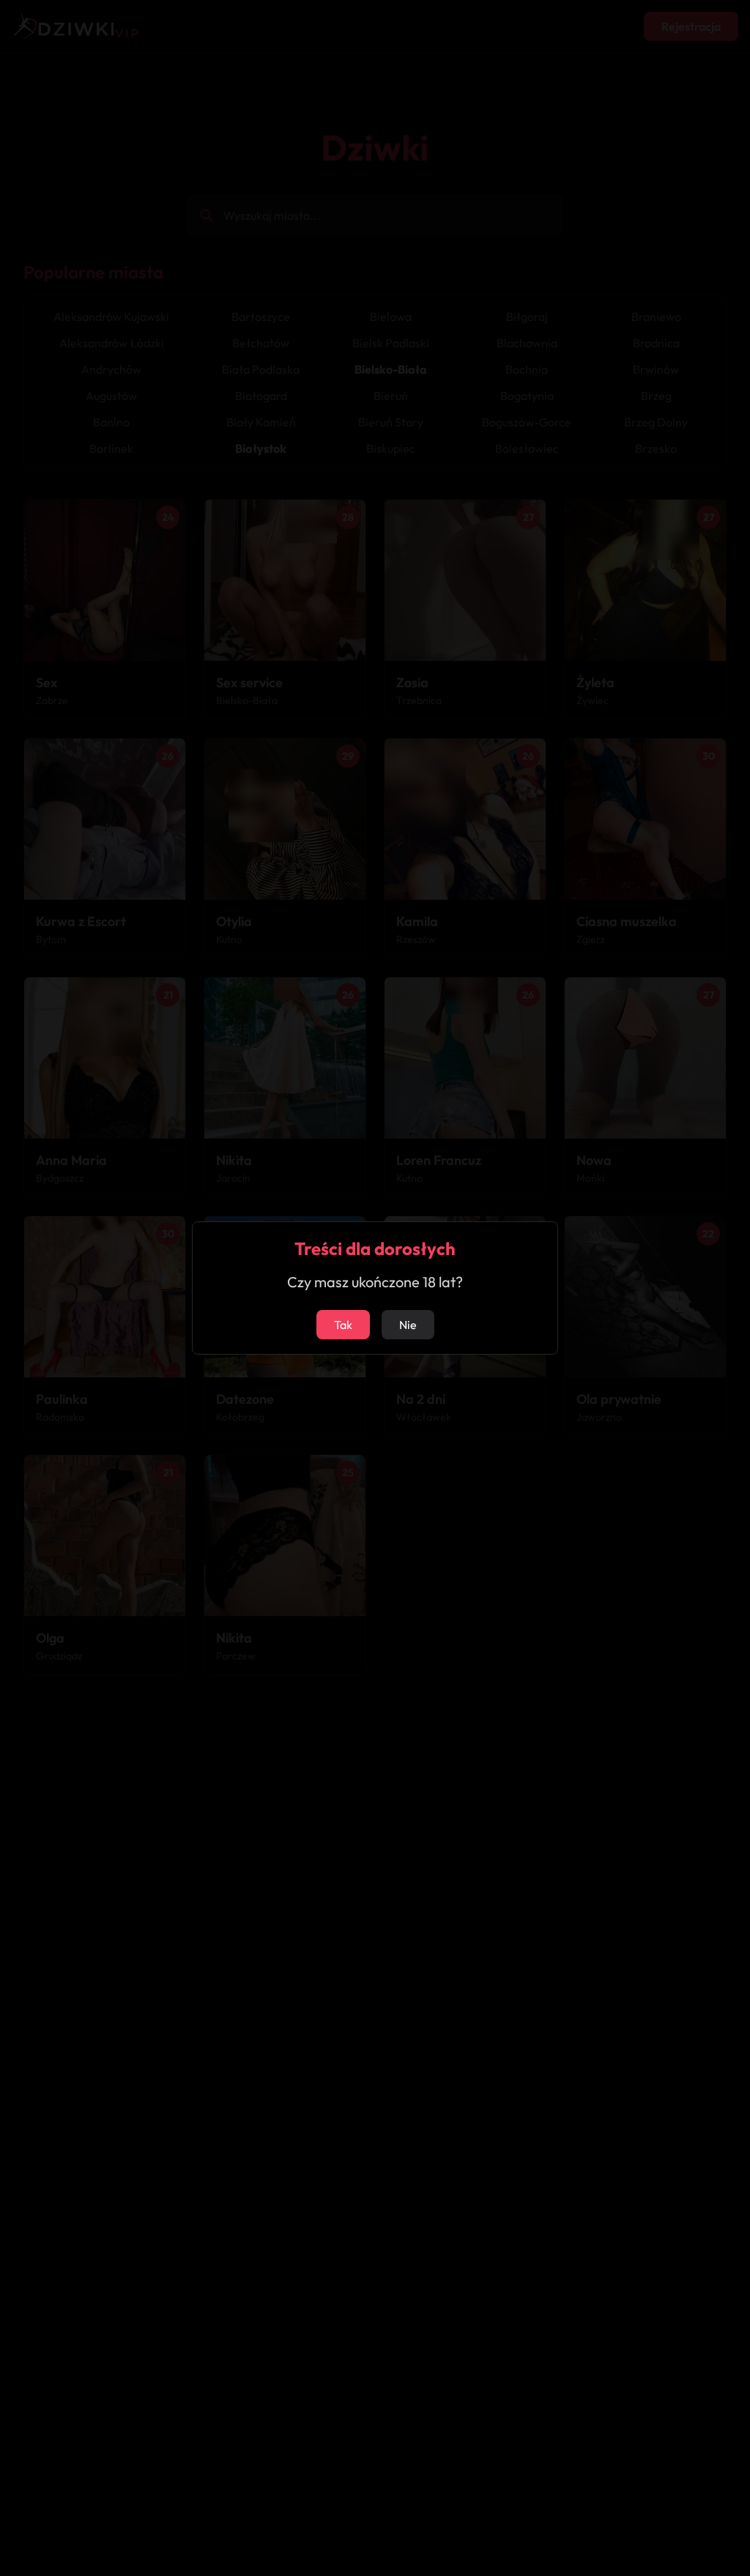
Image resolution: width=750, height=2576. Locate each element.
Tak (343, 1325)
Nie (408, 1325)
